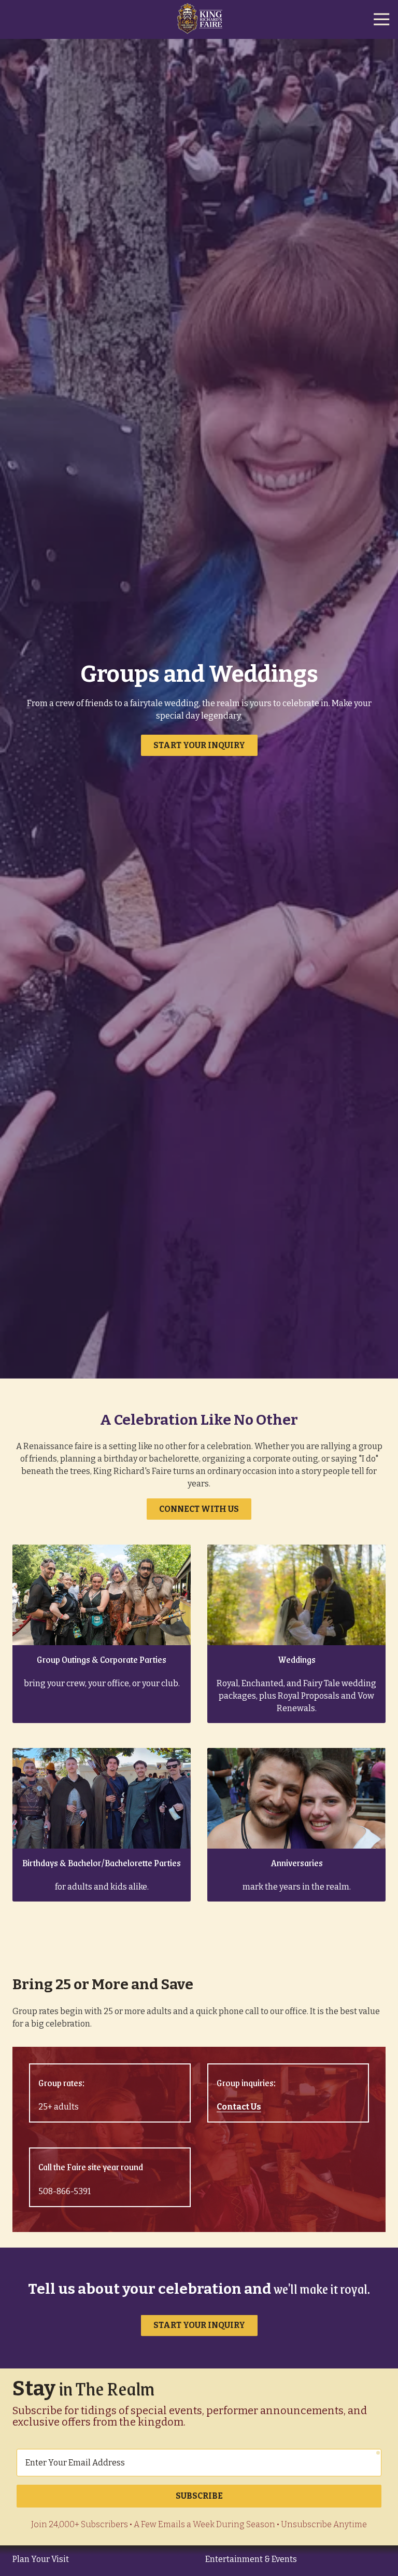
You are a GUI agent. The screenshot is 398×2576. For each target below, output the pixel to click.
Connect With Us (199, 1509)
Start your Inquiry (199, 745)
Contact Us (239, 2107)
